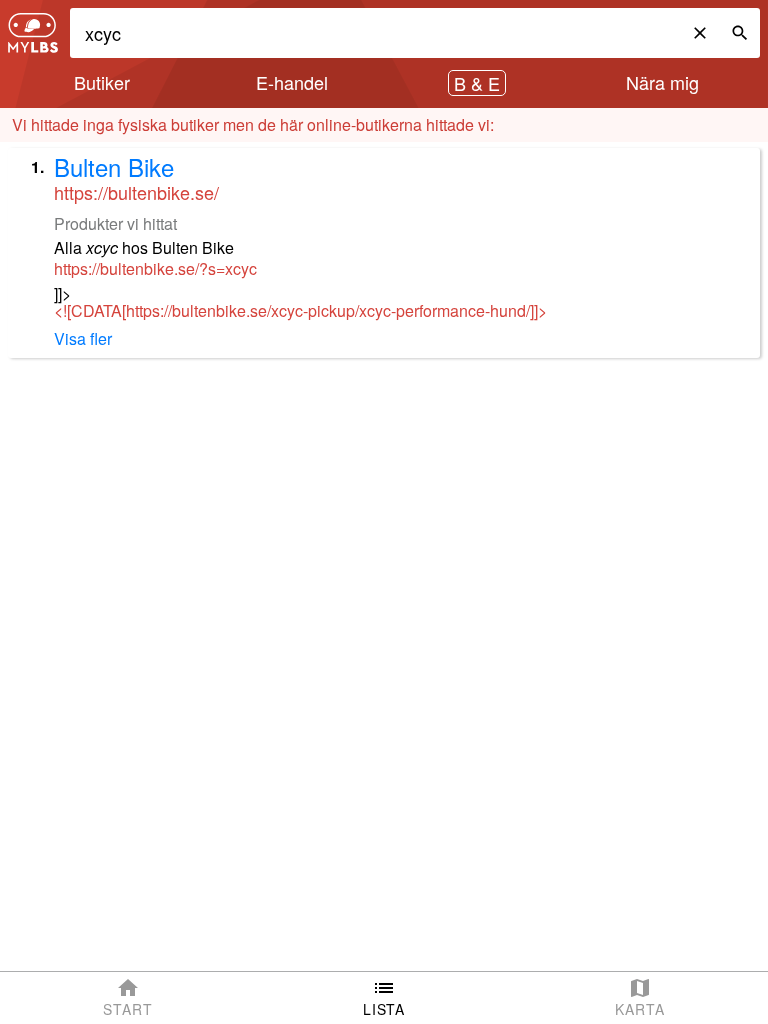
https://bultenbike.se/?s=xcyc (155, 268)
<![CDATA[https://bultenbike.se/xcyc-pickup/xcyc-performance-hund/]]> (300, 311)
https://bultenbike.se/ (136, 192)
